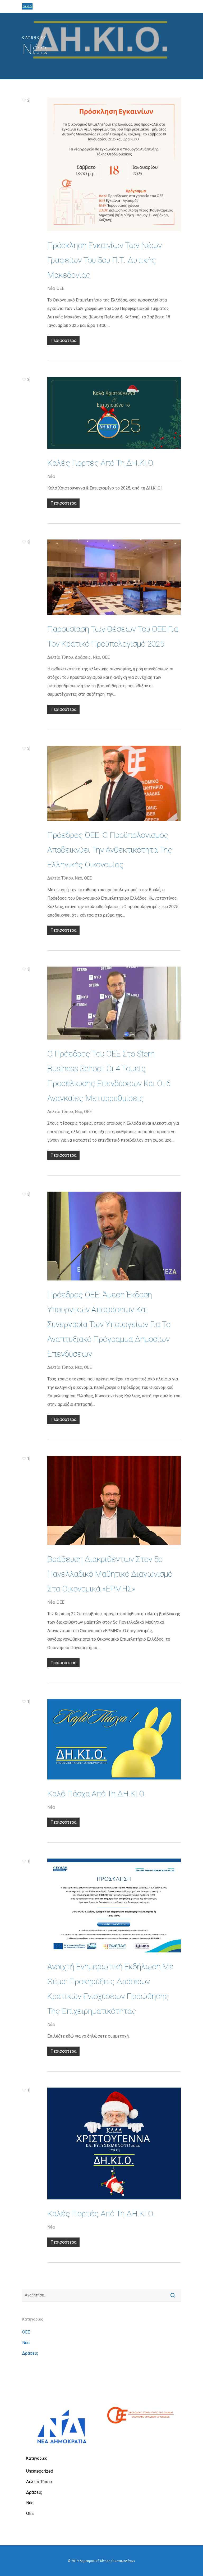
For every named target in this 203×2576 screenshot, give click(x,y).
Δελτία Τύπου (60, 657)
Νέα (51, 288)
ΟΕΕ (60, 288)
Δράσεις (83, 657)
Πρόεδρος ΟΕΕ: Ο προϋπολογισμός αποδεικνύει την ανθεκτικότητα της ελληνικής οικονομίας (110, 850)
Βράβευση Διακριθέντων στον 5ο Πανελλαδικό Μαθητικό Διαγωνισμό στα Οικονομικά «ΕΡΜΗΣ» (110, 1574)
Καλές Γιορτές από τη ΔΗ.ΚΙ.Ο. (101, 463)
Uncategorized (40, 2471)
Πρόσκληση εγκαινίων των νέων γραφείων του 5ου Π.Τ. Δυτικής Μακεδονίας (105, 260)
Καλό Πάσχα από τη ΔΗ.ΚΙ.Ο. (97, 1794)
